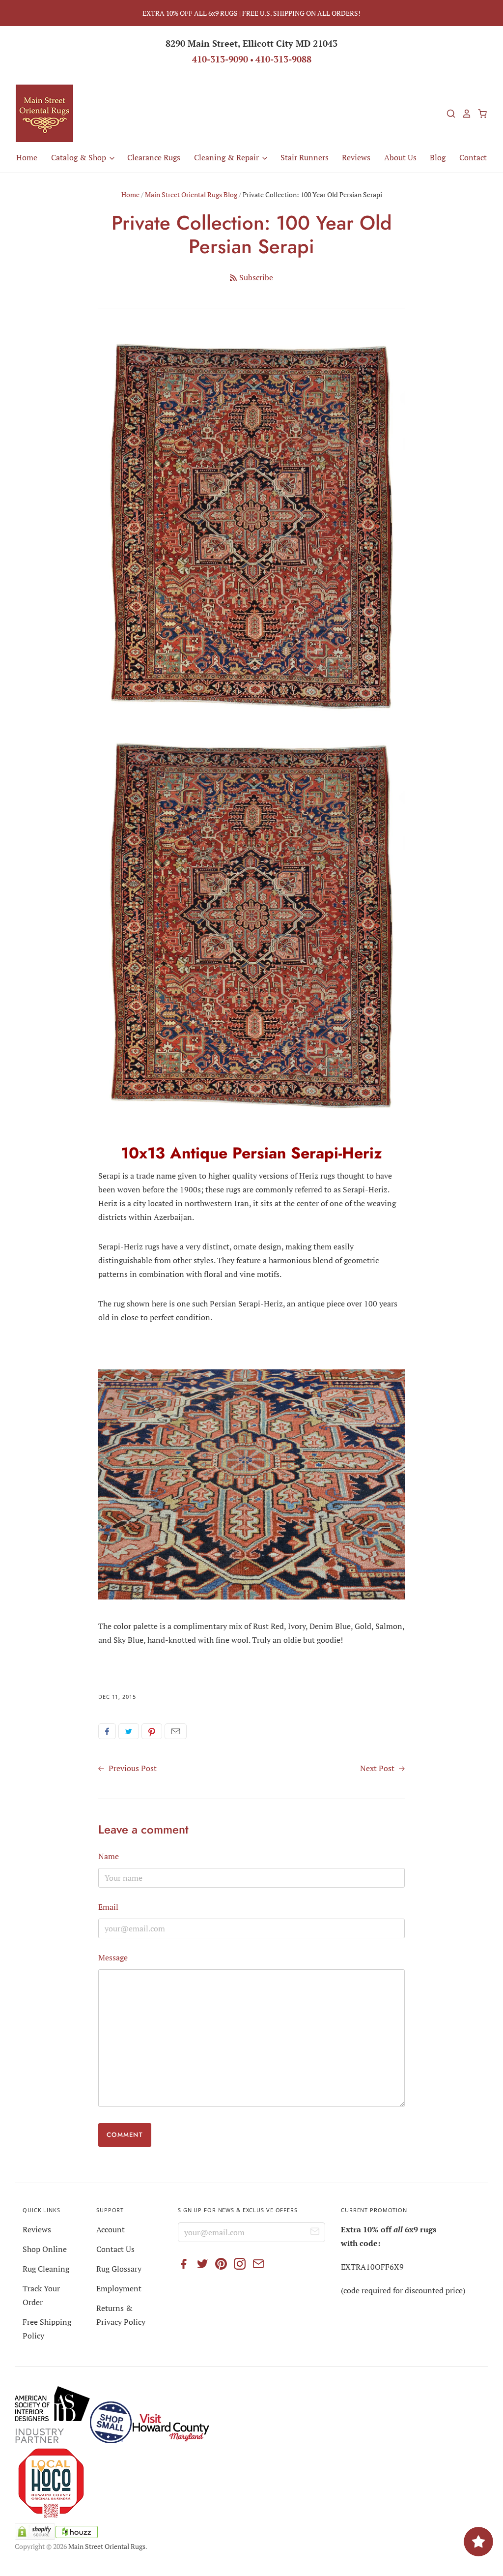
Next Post (378, 1768)
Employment (119, 2288)
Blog (438, 157)
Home (27, 157)
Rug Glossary (119, 2269)
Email (176, 1731)
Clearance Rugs (154, 157)
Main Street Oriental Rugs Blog (191, 194)
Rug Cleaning (46, 2269)
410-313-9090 (220, 59)
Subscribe (256, 277)
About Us (400, 157)
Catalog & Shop (80, 157)
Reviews (356, 157)
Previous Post (132, 1768)
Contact (473, 157)
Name (109, 1856)
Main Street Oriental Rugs (107, 2546)
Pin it (152, 1731)
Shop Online (45, 2249)
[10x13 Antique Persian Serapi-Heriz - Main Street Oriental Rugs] (251, 1113)
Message (113, 1957)
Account (111, 2229)
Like (107, 1731)
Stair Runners (305, 157)
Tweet (129, 1731)
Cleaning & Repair (227, 157)
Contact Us (115, 2249)
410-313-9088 (283, 59)
